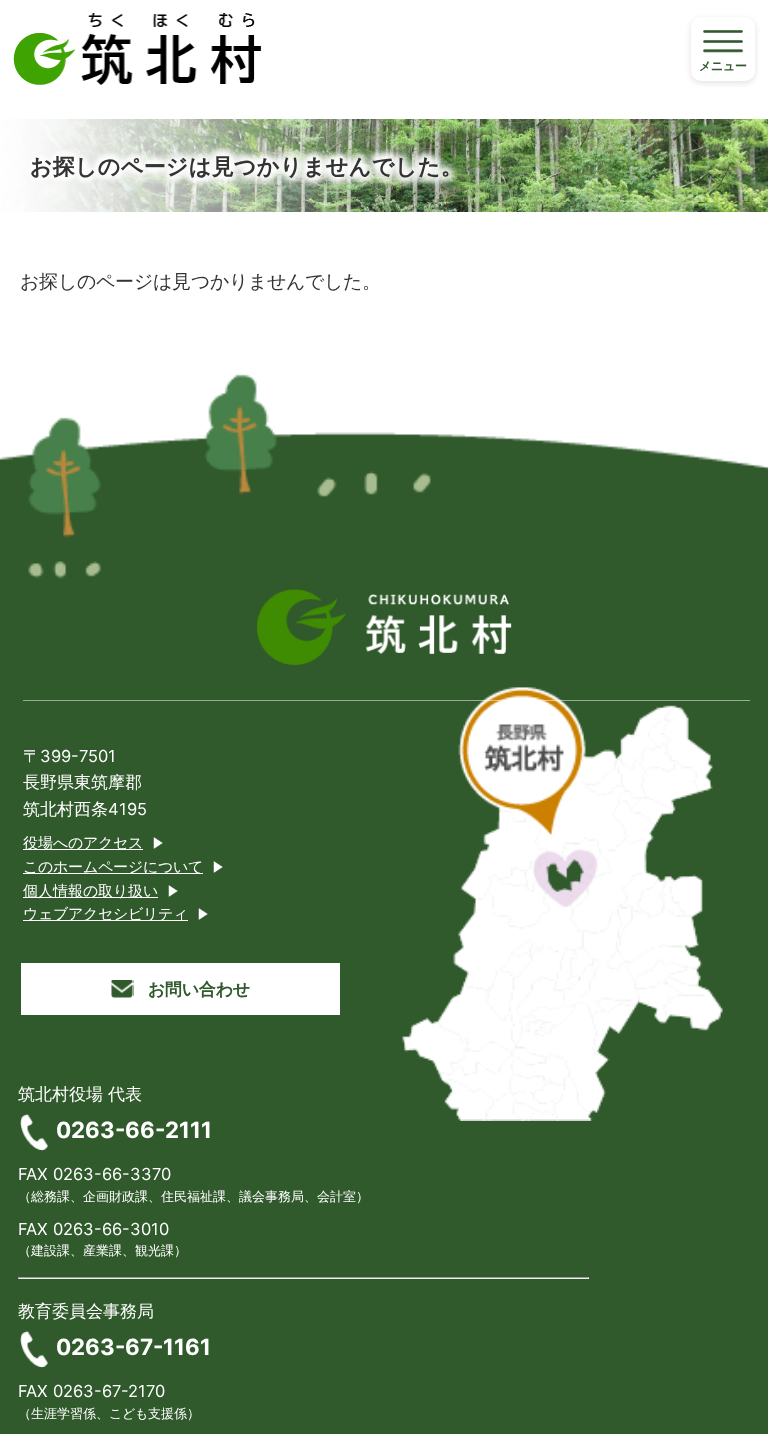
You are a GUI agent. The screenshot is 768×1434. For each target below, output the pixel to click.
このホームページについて (113, 867)
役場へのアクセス (83, 843)
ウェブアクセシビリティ (105, 914)
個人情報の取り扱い (90, 891)
